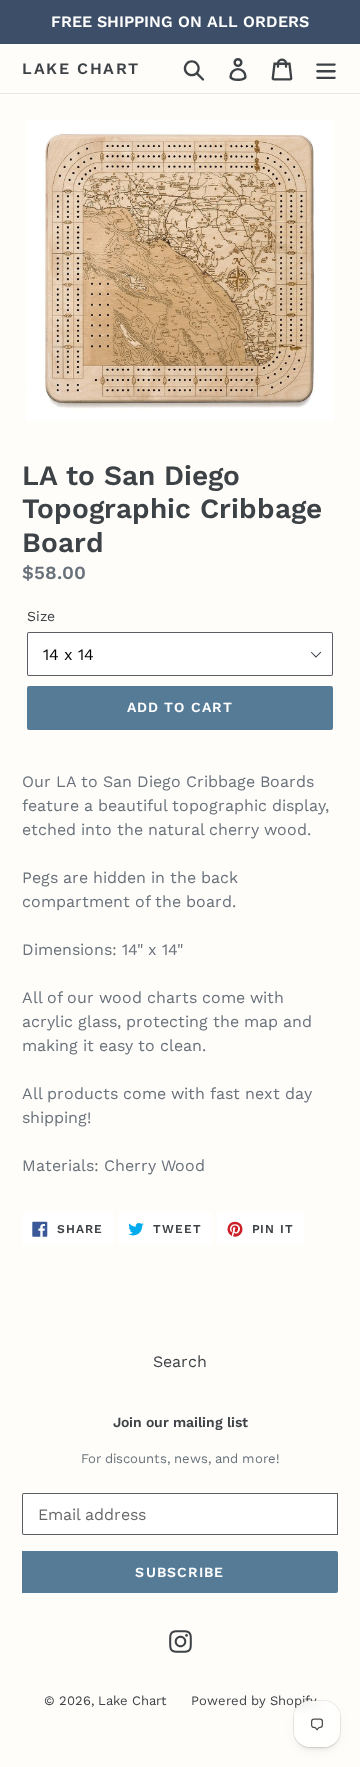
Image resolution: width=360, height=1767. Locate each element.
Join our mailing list (180, 1422)
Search (180, 1361)
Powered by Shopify (254, 1700)
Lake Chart (81, 68)
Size (41, 616)
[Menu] (326, 68)
